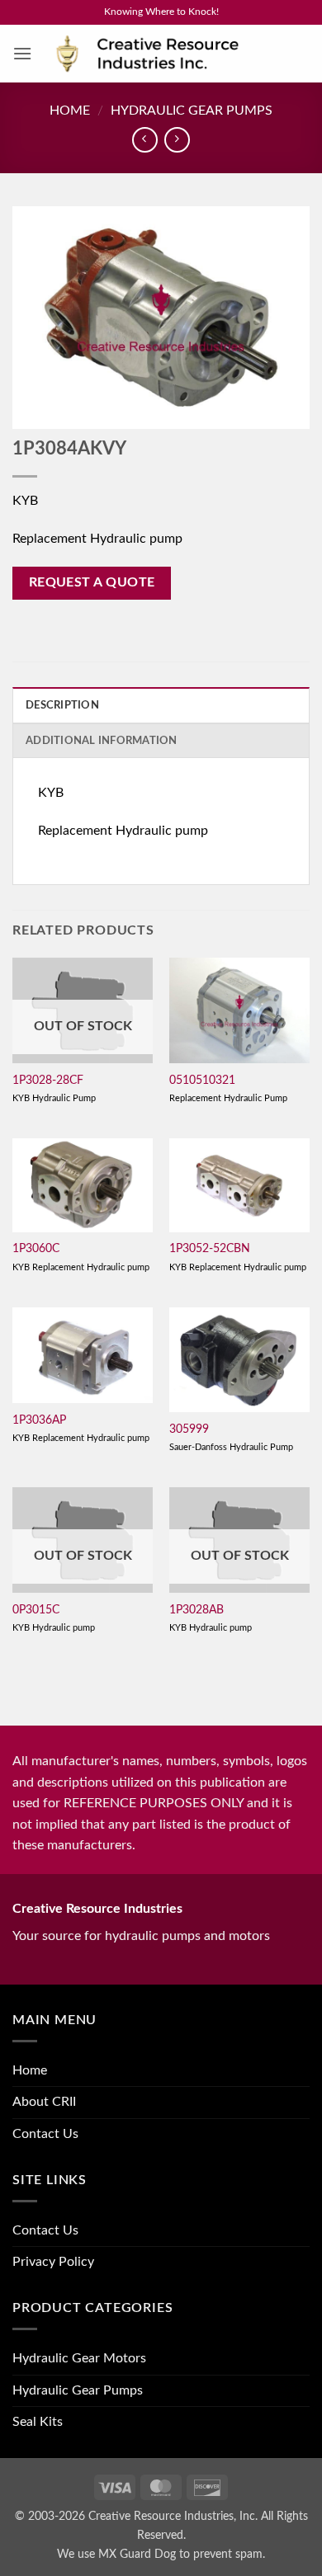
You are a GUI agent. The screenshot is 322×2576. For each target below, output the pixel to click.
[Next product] (145, 140)
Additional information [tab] (102, 741)
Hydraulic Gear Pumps (192, 111)
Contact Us (45, 2134)
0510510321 (202, 1081)
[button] (22, 53)
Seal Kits (38, 2422)
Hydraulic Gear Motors (79, 2358)
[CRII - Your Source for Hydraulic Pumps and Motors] (171, 54)
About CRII (44, 2102)
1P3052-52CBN (210, 1249)
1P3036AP (39, 1420)
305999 (189, 1429)
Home (70, 111)
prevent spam (228, 2554)
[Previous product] (177, 140)
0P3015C (36, 1610)
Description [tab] (62, 705)
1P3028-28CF (48, 1081)
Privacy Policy (53, 2262)
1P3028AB (197, 1610)
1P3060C (36, 1249)
